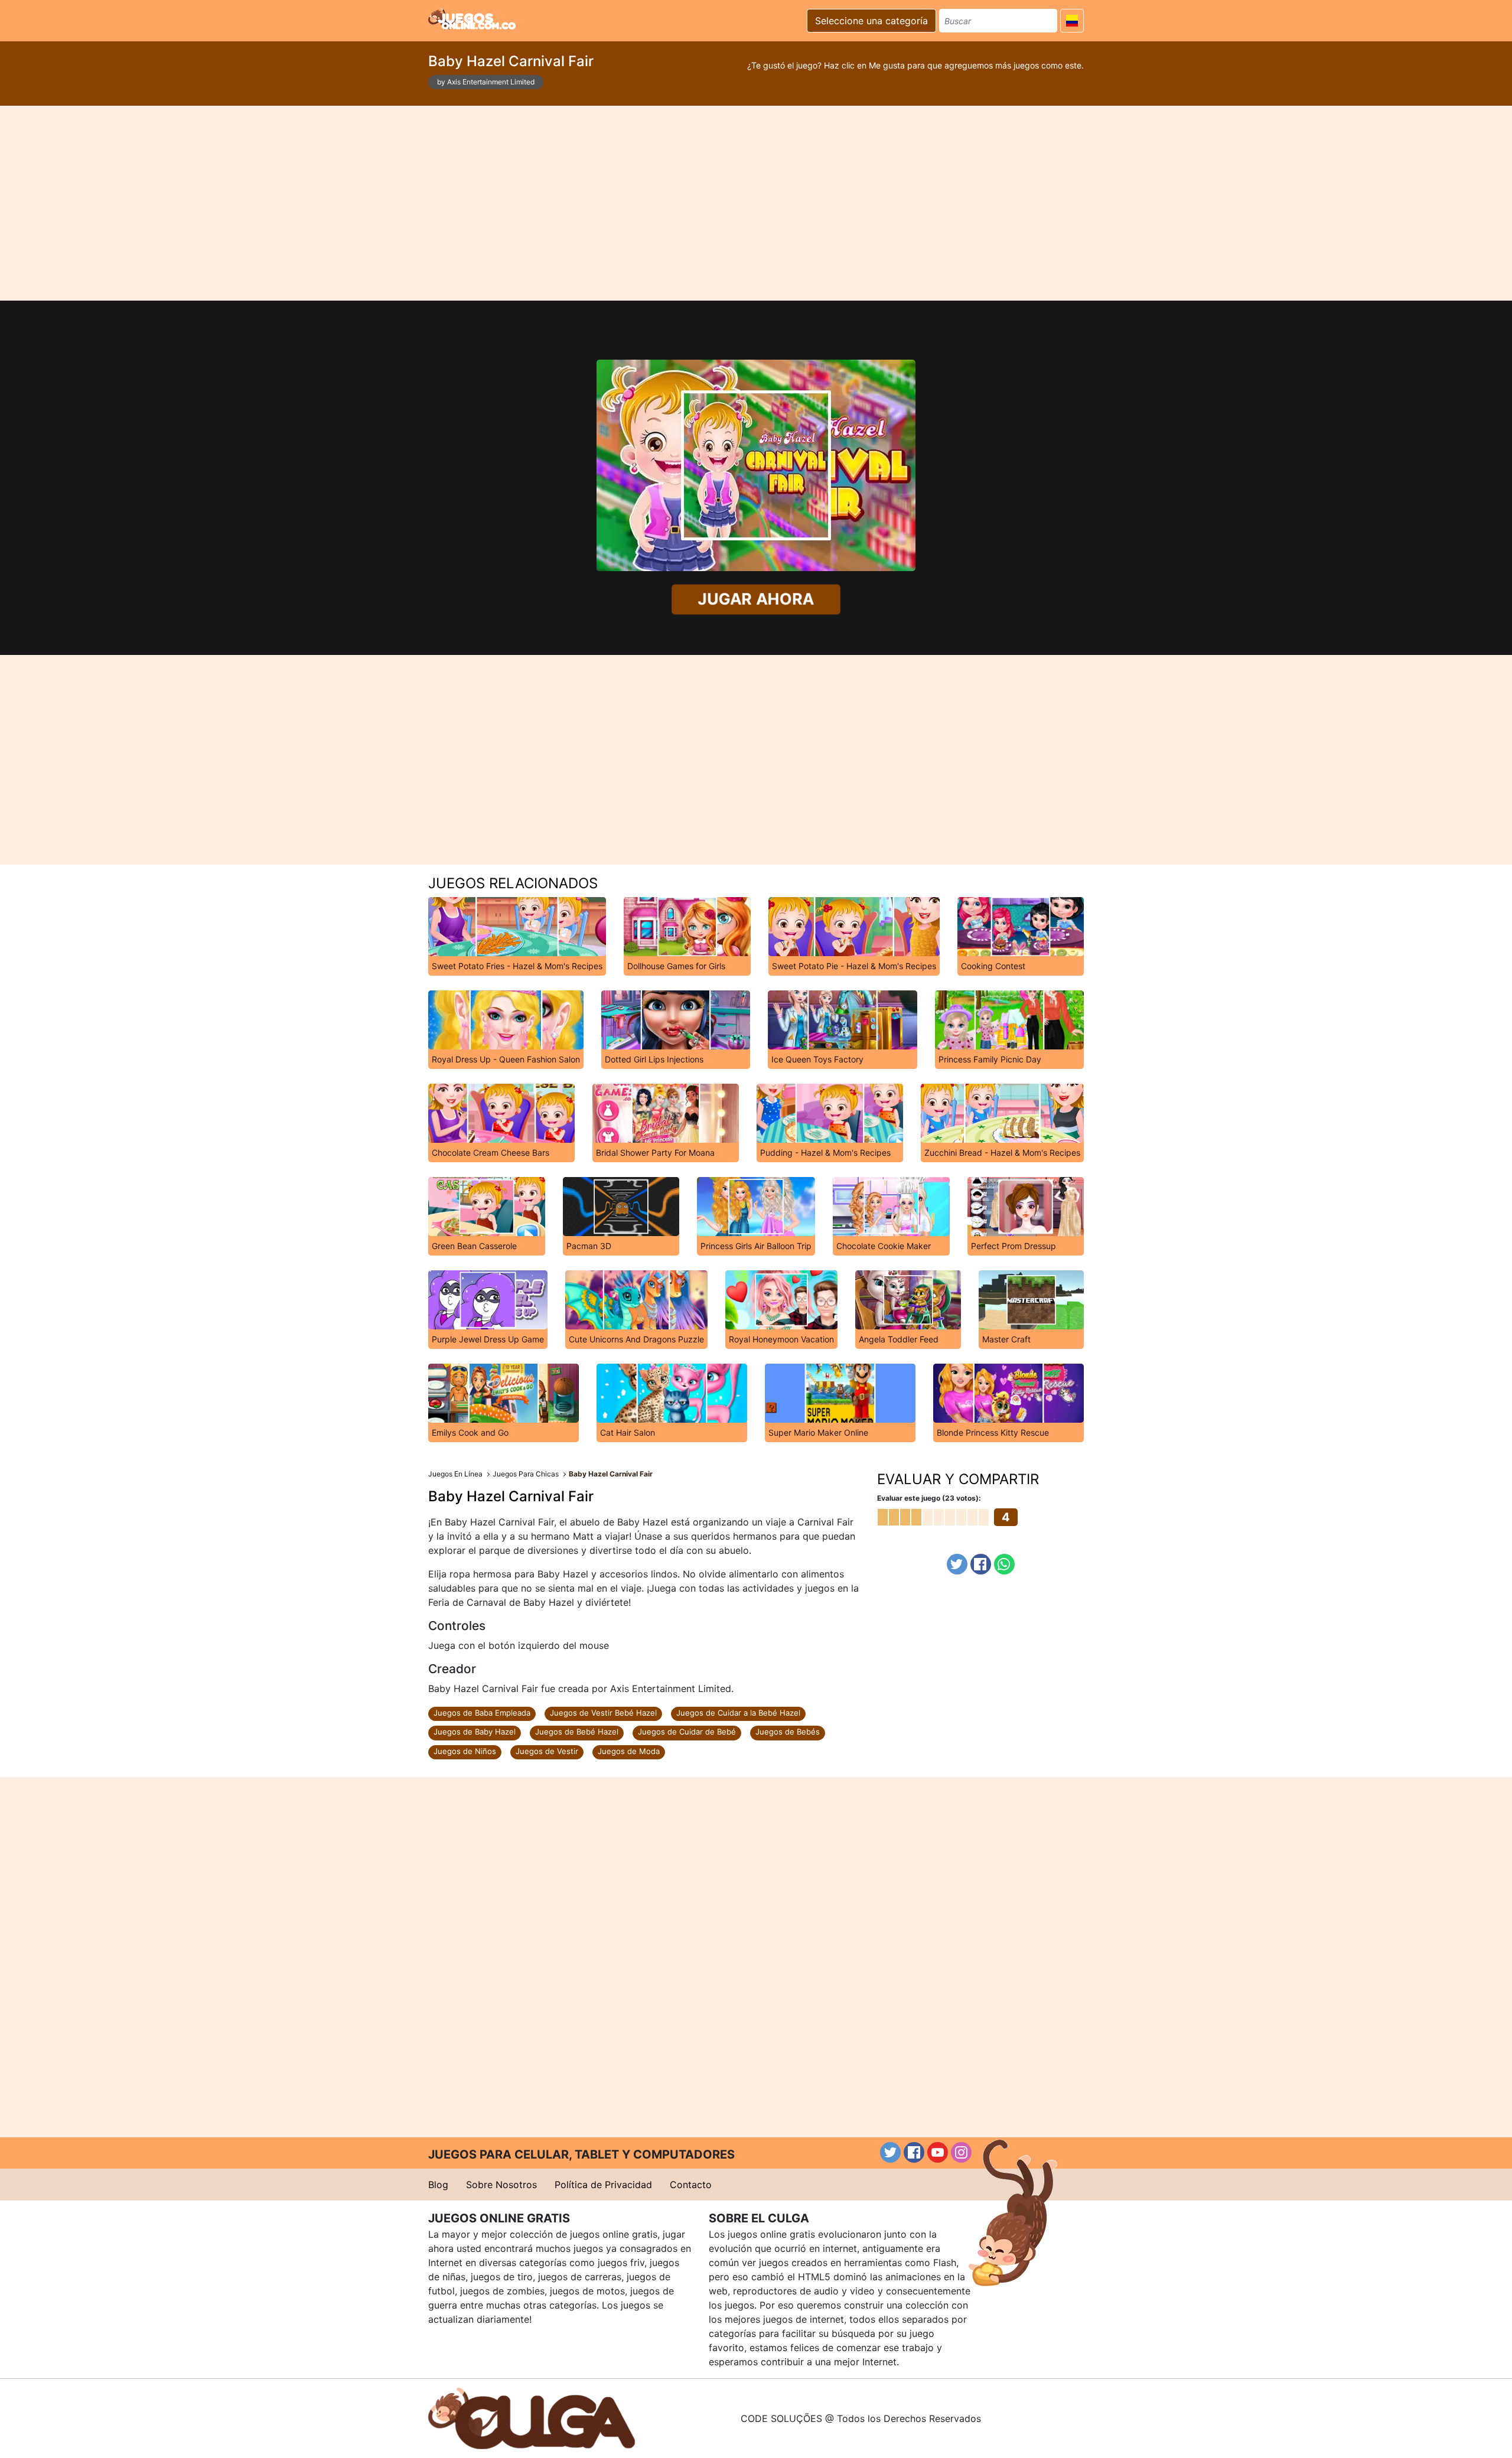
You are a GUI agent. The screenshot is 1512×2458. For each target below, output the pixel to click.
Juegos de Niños (465, 1751)
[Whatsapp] (1004, 1564)
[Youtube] (938, 2152)
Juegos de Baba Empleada (482, 1713)
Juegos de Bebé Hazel (577, 1732)
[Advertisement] (756, 203)
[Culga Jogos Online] (532, 2417)
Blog (438, 2185)
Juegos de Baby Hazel (475, 1732)
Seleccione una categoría (871, 21)
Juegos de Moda (629, 1751)
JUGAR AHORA (756, 599)
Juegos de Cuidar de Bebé (687, 1732)
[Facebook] (981, 1564)
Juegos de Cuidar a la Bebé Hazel (738, 1713)
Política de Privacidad (603, 2185)
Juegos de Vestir (547, 1751)
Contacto (691, 2185)
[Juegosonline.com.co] (472, 19)
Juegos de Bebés (788, 1732)
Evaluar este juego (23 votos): (929, 1498)
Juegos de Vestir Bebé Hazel (603, 1713)
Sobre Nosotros (501, 2185)
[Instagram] (961, 2152)
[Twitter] (957, 1564)
